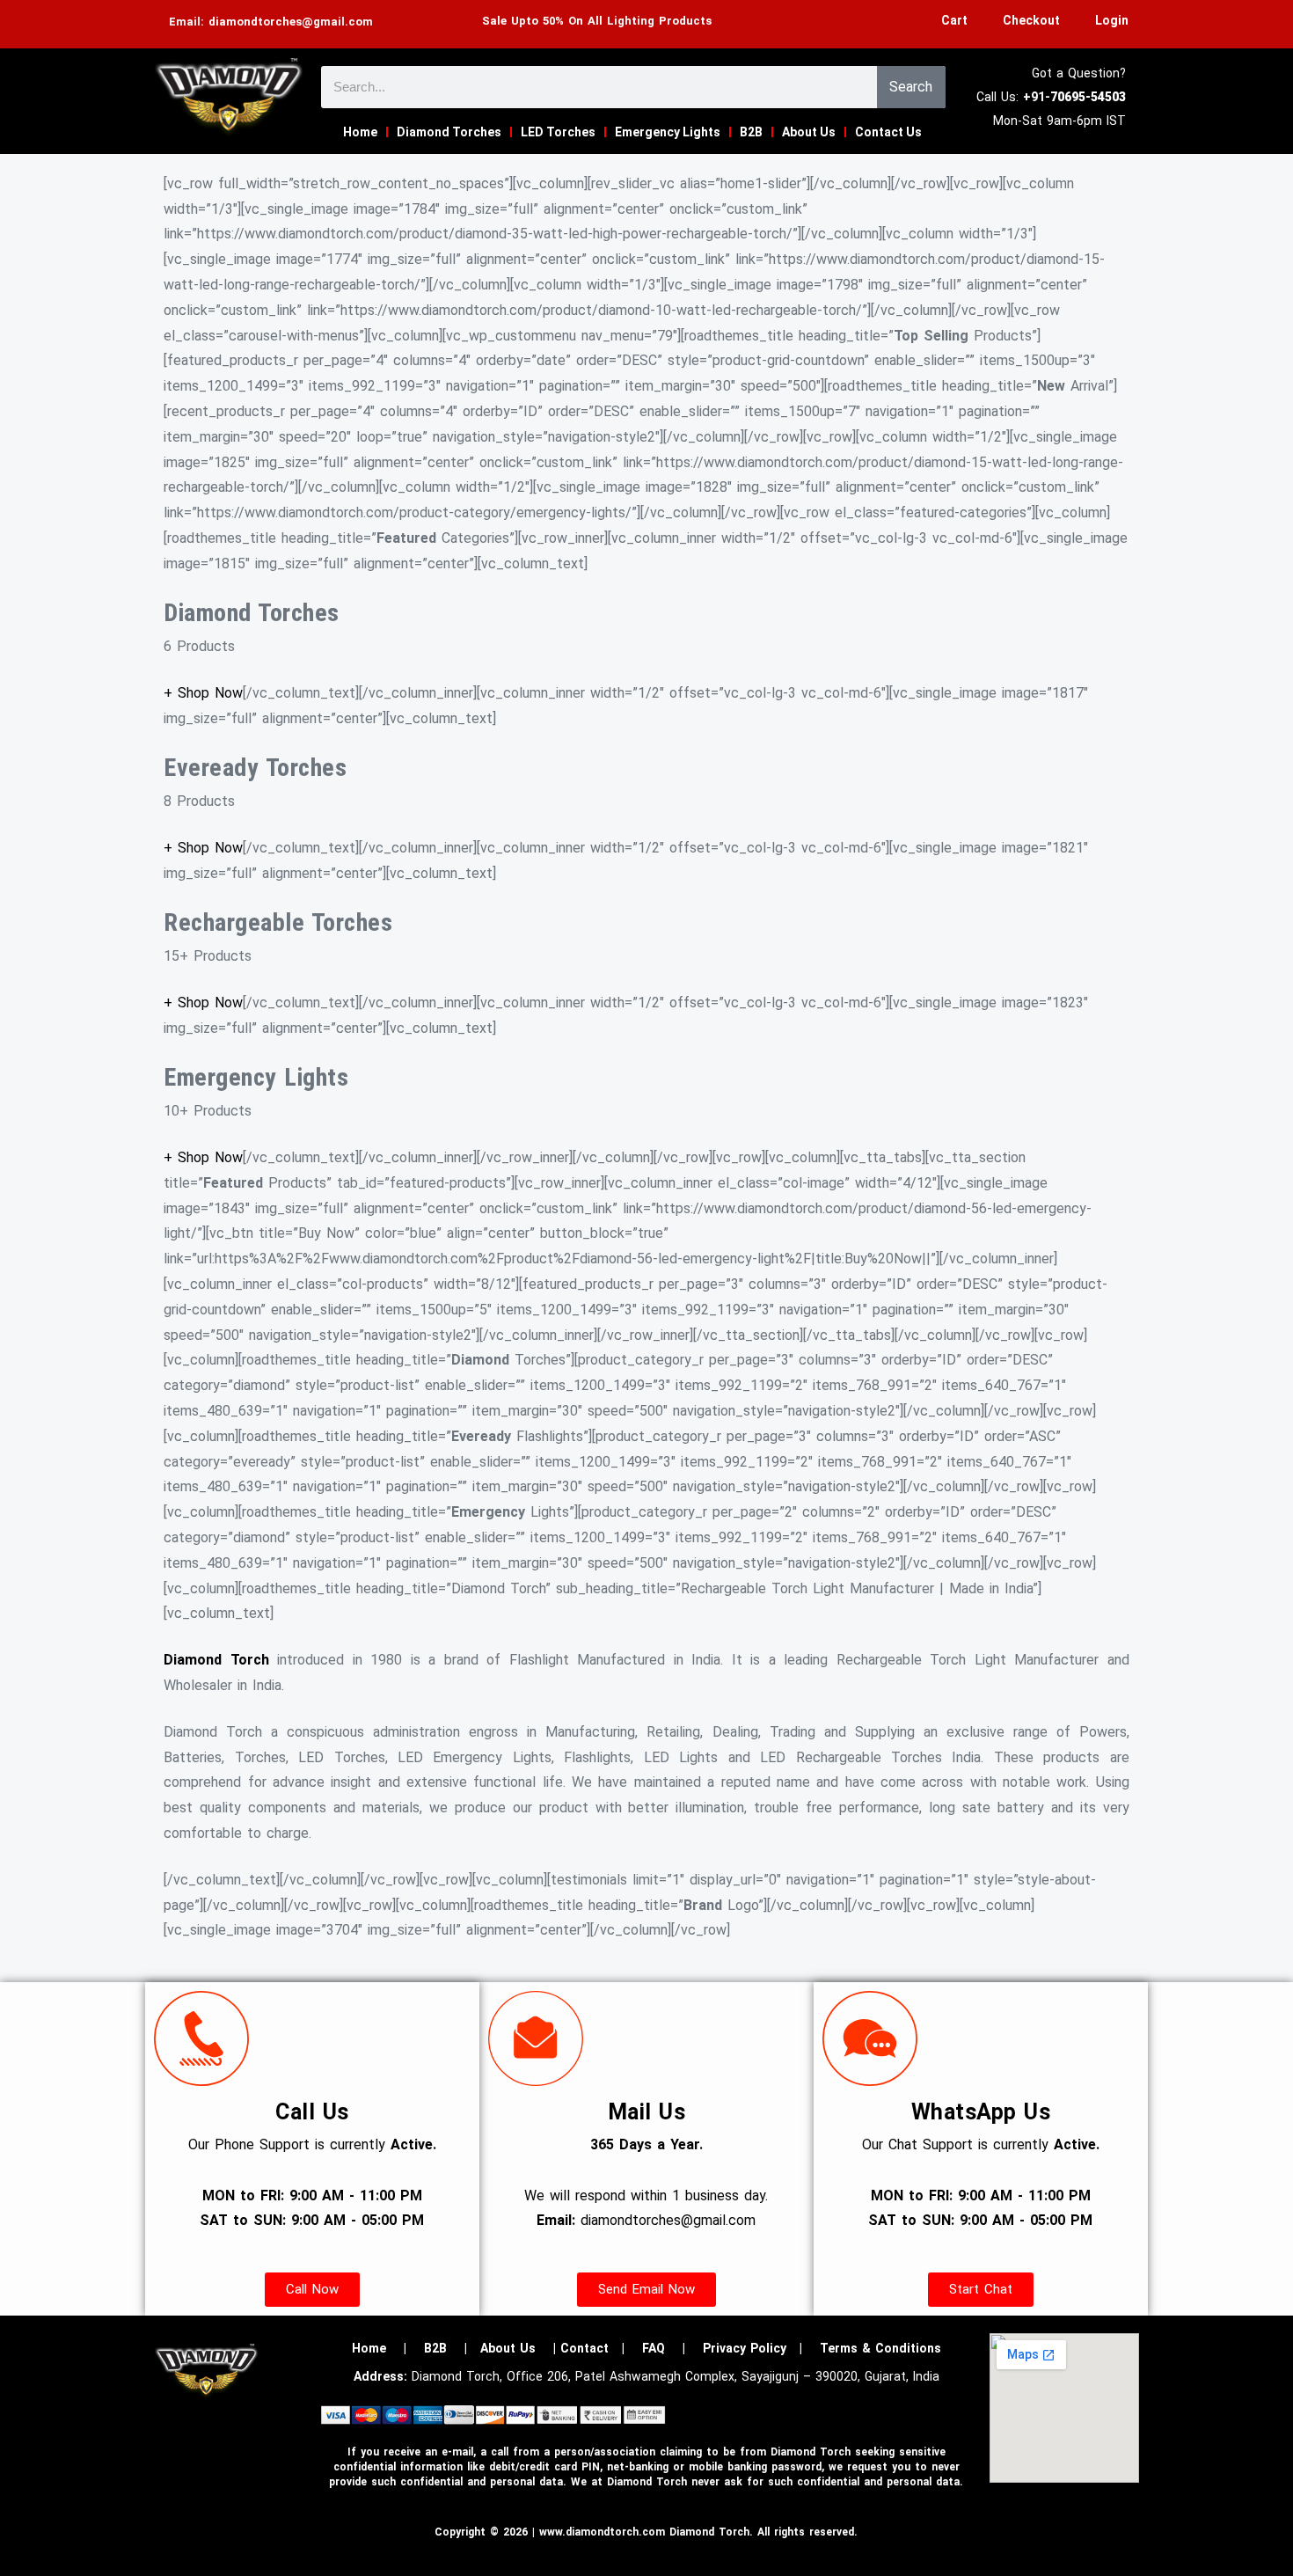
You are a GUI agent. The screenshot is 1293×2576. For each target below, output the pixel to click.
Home (360, 132)
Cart (954, 20)
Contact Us (888, 132)
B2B (751, 132)
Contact (584, 2348)
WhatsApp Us (981, 2112)
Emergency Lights (668, 132)
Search (911, 87)
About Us (809, 132)
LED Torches (558, 132)
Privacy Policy (745, 2348)
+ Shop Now (203, 693)
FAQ (654, 2348)
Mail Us (647, 2112)
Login (1112, 20)
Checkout (1031, 20)
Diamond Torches (449, 132)
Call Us (312, 2112)
